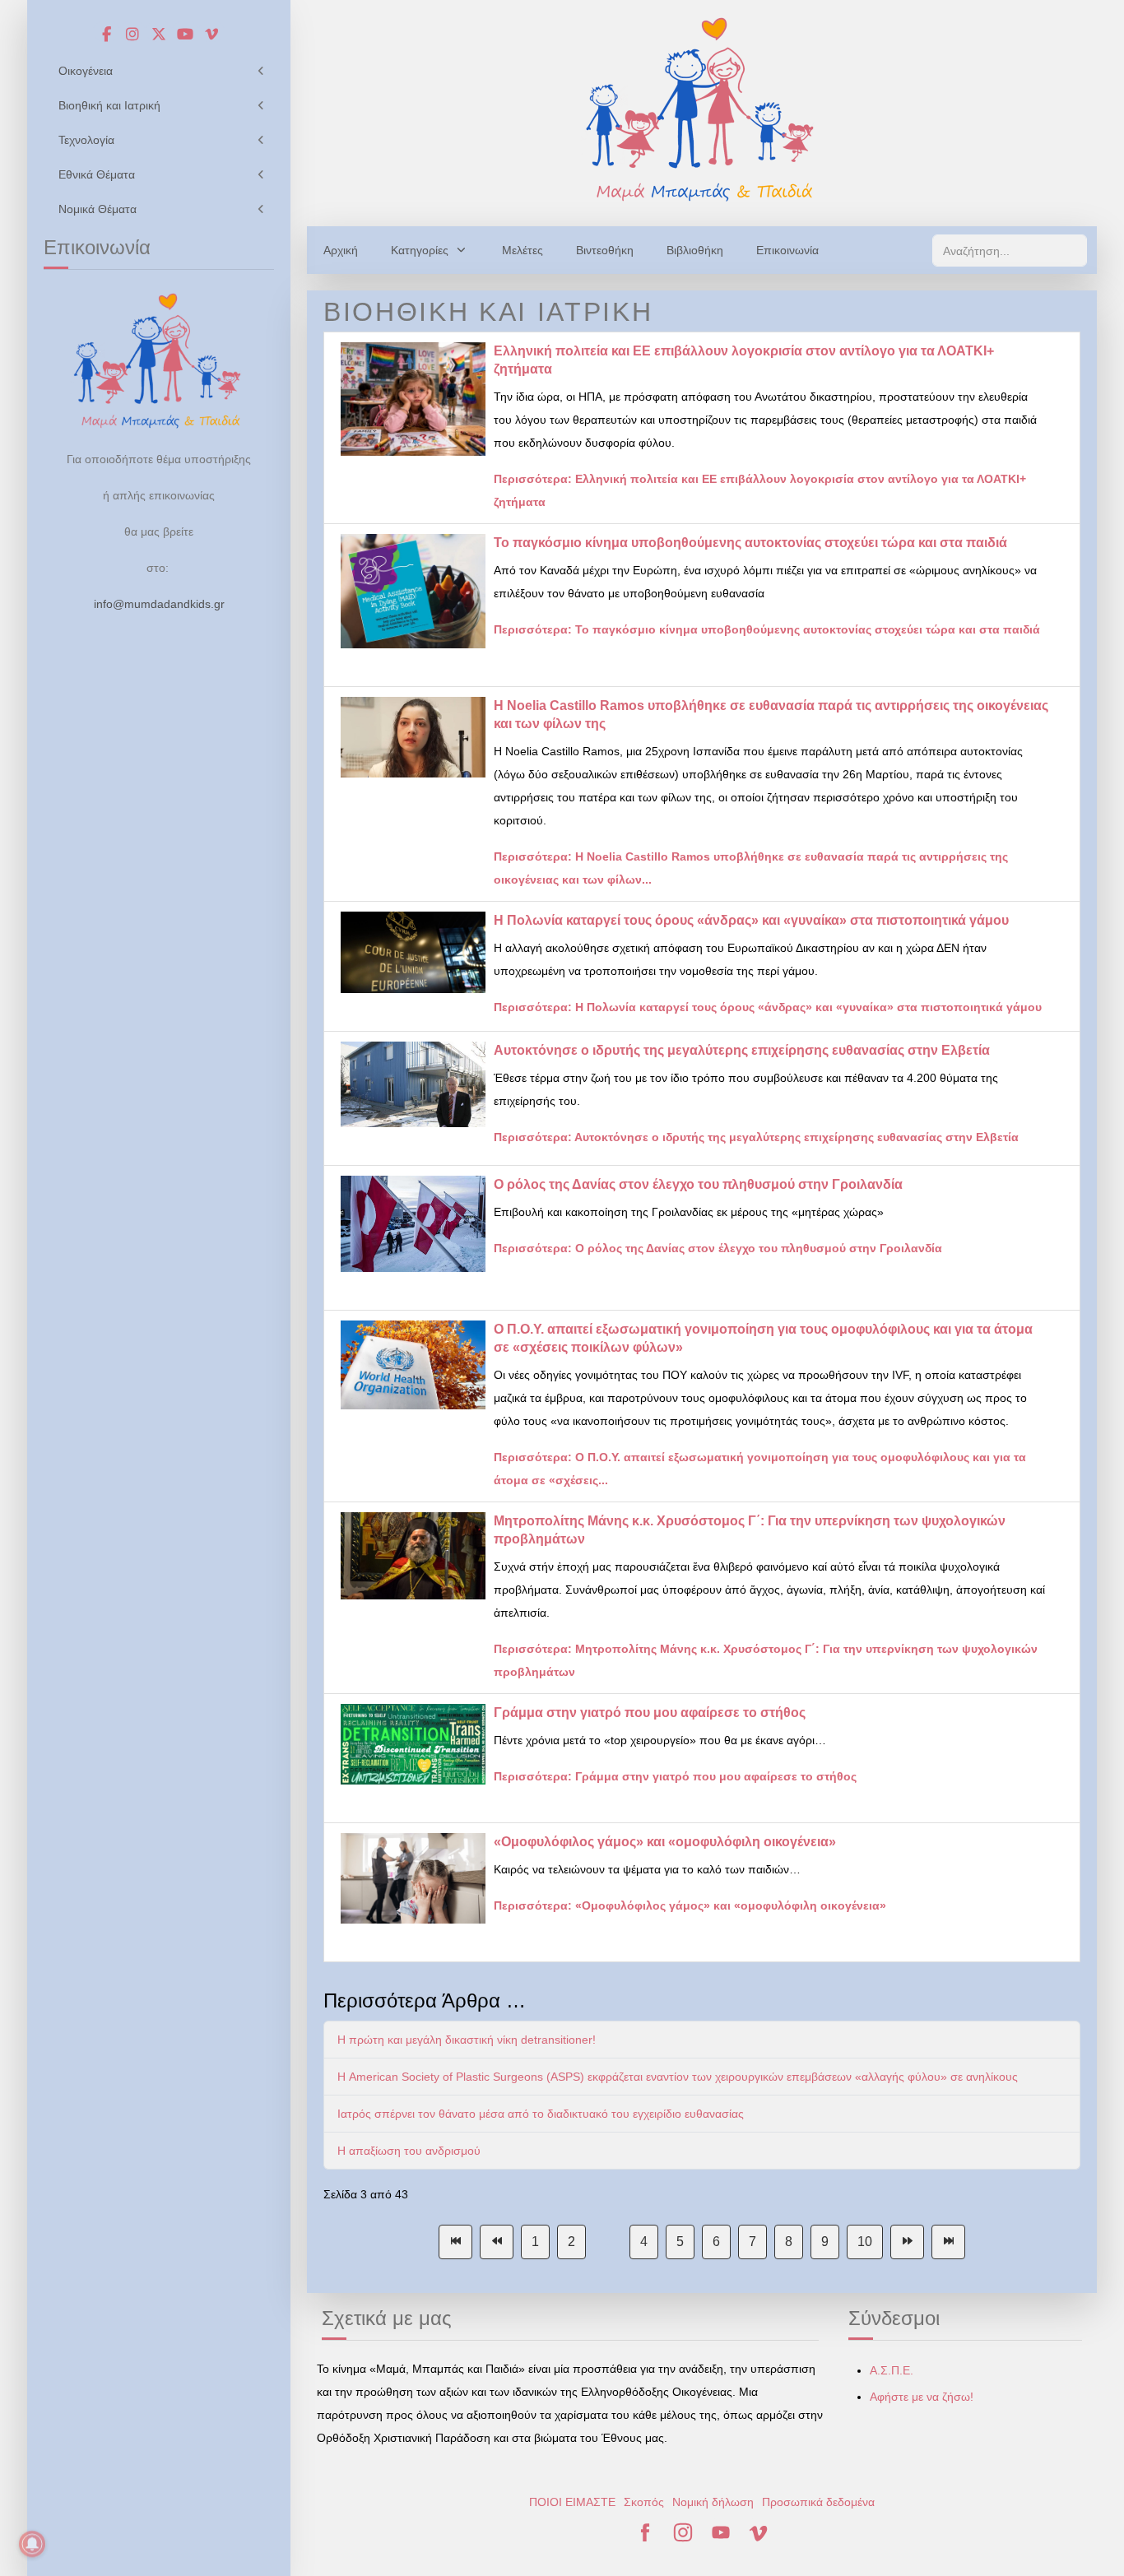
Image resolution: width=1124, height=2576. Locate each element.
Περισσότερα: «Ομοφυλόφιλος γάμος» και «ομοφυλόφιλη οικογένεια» (690, 1905)
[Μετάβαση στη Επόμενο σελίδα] (907, 2242)
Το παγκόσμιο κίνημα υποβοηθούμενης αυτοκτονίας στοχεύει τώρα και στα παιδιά (750, 543)
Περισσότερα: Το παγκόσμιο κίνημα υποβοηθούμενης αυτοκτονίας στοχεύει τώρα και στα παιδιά (767, 629)
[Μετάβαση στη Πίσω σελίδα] (497, 2242)
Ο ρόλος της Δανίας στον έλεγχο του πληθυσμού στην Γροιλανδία (698, 1184)
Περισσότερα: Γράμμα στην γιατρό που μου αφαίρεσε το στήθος (675, 1776)
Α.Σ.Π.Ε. (892, 2370)
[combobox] (1010, 251)
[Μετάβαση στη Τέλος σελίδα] (948, 2242)
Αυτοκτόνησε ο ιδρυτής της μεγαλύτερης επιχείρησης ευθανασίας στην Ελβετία (742, 1050)
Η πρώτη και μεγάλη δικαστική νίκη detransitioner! (467, 2040)
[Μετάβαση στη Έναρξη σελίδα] (455, 2242)
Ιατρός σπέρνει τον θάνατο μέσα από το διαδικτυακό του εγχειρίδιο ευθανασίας (541, 2114)
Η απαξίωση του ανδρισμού (409, 2151)
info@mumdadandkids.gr (159, 604)
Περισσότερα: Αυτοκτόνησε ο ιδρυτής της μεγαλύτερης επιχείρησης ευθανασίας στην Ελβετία (756, 1137)
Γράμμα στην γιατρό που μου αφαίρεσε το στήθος (650, 1713)
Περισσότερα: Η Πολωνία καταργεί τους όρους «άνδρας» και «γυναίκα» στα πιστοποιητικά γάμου (768, 1007)
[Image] (702, 109)
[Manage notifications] (32, 2544)
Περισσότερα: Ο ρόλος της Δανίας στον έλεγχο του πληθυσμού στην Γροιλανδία (718, 1248)
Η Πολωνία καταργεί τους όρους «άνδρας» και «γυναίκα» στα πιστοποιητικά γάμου (751, 920)
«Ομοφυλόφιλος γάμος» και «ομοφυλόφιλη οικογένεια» (665, 1842)
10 (865, 2242)
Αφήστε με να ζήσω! (922, 2397)
